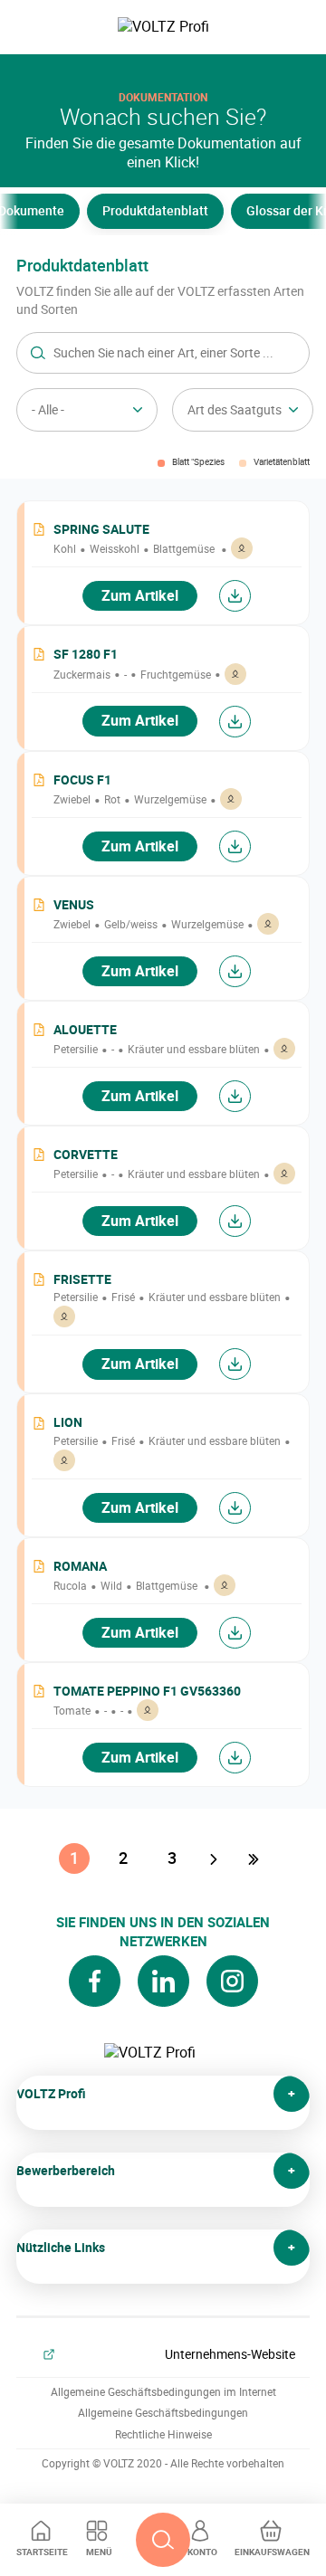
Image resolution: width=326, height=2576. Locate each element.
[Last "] (255, 1858)
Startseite (42, 2552)
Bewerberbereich (66, 2170)
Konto (202, 2552)
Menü (99, 2552)
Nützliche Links (61, 2247)
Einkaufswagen (272, 2552)
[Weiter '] (216, 1858)
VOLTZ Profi (51, 2093)
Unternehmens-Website (230, 2354)
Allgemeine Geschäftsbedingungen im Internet (163, 2392)
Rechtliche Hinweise (163, 2434)
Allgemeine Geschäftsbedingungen (163, 2413)
